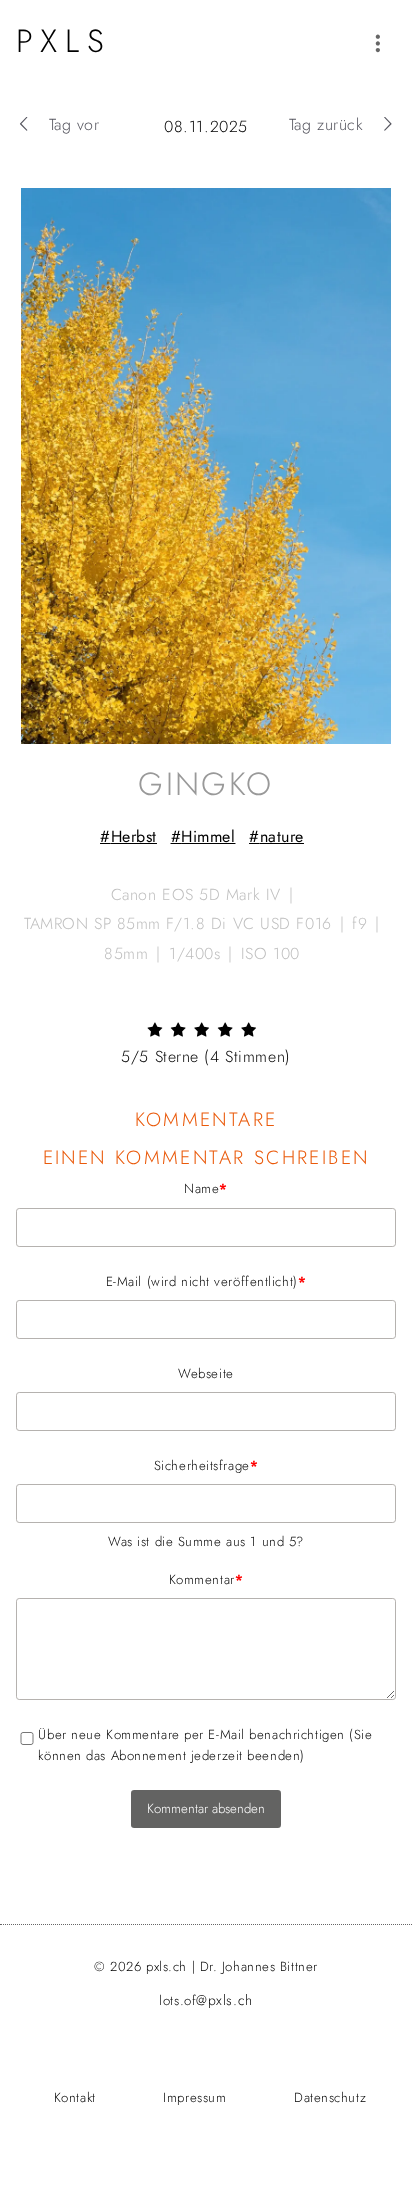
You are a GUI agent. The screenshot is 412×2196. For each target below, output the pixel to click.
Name (122, 1188)
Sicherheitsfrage (137, 1465)
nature (282, 836)
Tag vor (74, 124)
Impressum (194, 2097)
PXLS (64, 41)
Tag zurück (326, 124)
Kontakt (75, 2097)
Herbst (134, 836)
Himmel (208, 836)
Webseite (205, 1373)
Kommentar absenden (206, 1808)
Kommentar (129, 1579)
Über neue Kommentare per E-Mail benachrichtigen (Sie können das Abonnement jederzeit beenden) (205, 1745)
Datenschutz (330, 2097)
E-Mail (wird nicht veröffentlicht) (161, 1281)
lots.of (205, 2000)
